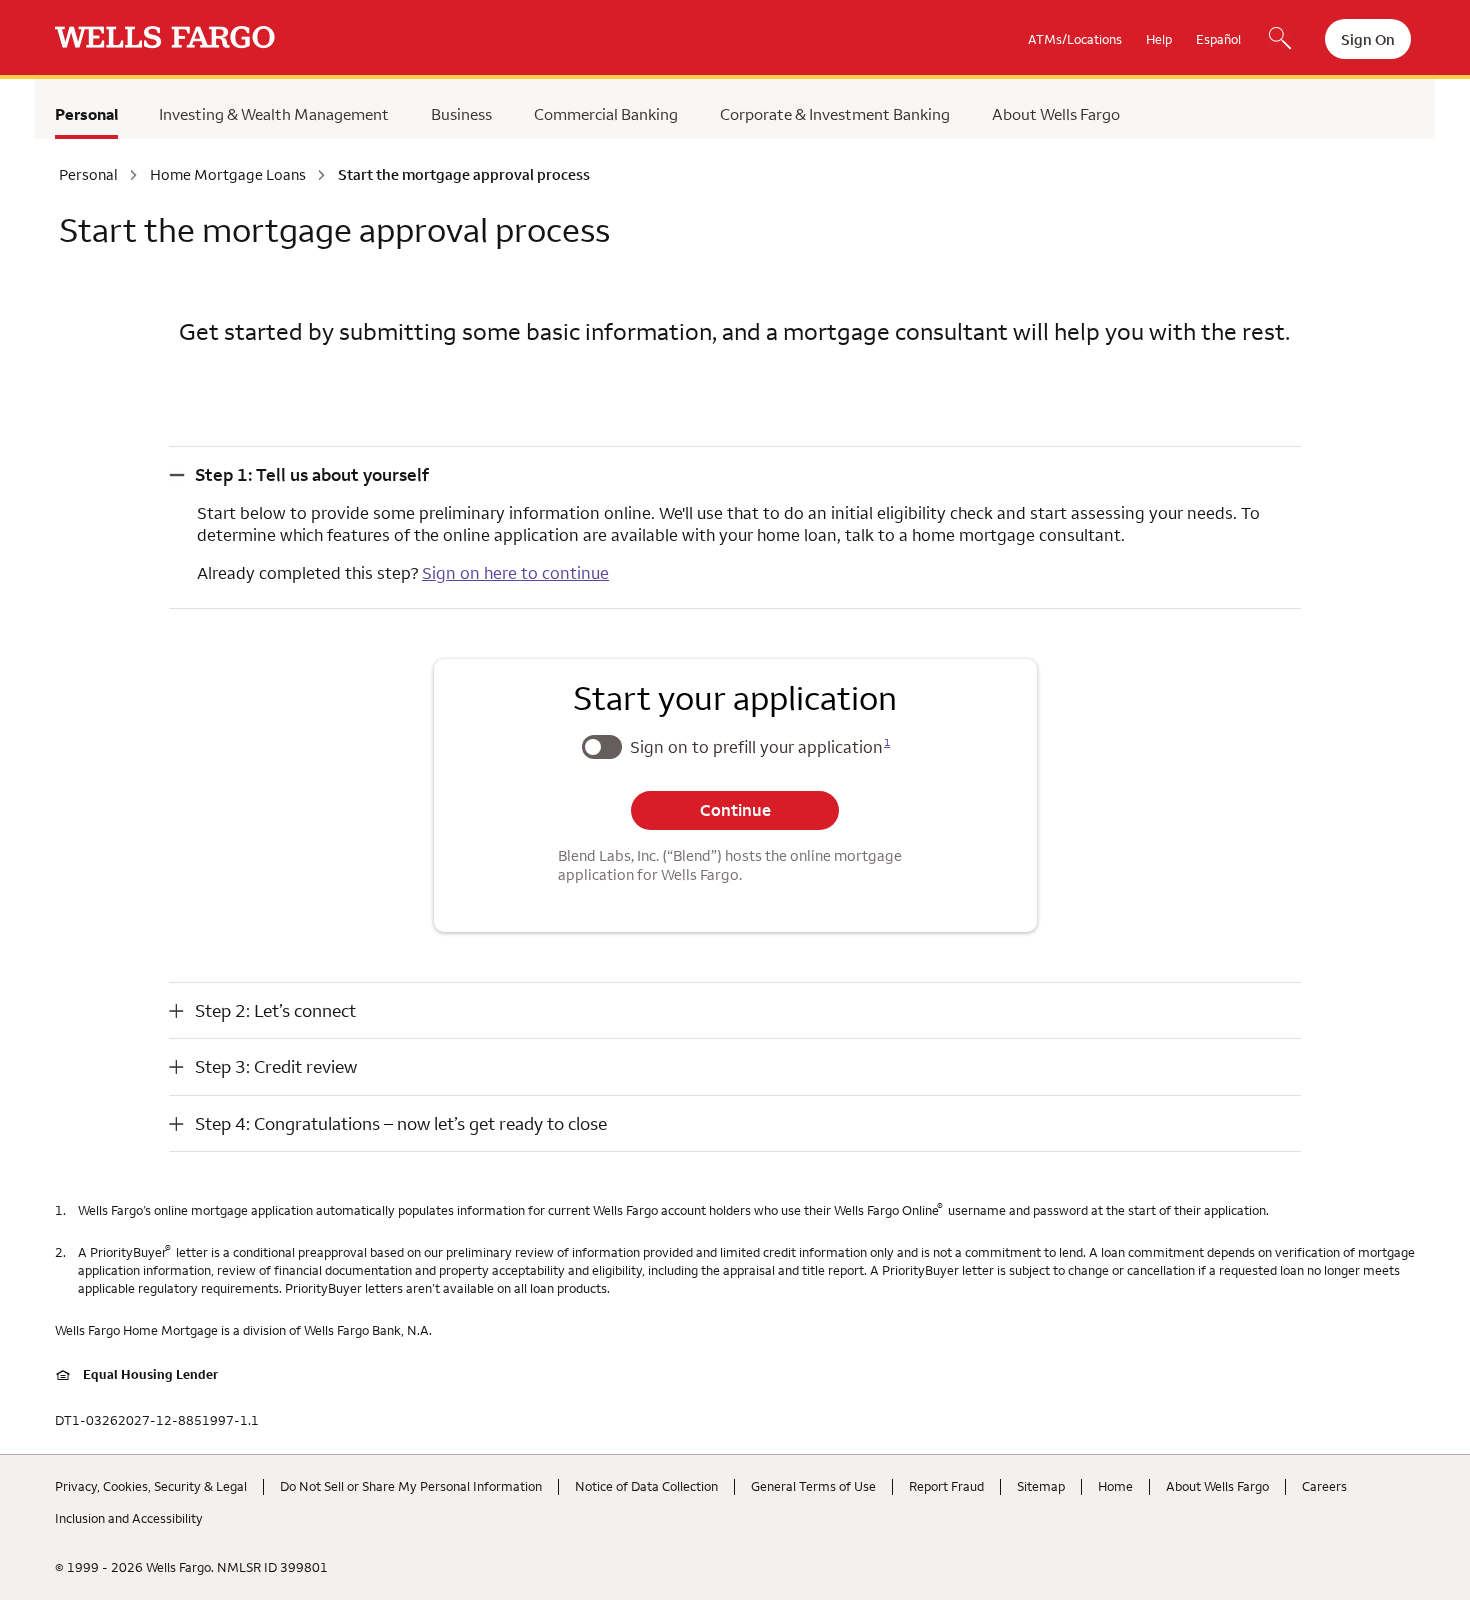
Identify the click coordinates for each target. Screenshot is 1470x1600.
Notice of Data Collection (646, 1486)
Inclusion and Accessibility (129, 1518)
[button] (735, 474)
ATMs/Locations (1075, 39)
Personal (86, 114)
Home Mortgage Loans (228, 175)
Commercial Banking (606, 114)
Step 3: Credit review (276, 1066)
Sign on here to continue (515, 573)
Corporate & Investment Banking (835, 114)
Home (1115, 1486)
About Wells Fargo (1056, 114)
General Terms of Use (813, 1486)
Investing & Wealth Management (274, 114)
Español (1218, 39)
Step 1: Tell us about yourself (312, 474)
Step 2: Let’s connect (275, 1010)
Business (461, 114)
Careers (1324, 1486)
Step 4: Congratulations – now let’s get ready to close (401, 1123)
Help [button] (1159, 39)
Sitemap (1041, 1486)
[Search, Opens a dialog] (1280, 40)
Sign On (1368, 39)
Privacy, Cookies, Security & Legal (151, 1486)
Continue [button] (735, 810)
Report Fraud (946, 1486)
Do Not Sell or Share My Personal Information (411, 1486)
